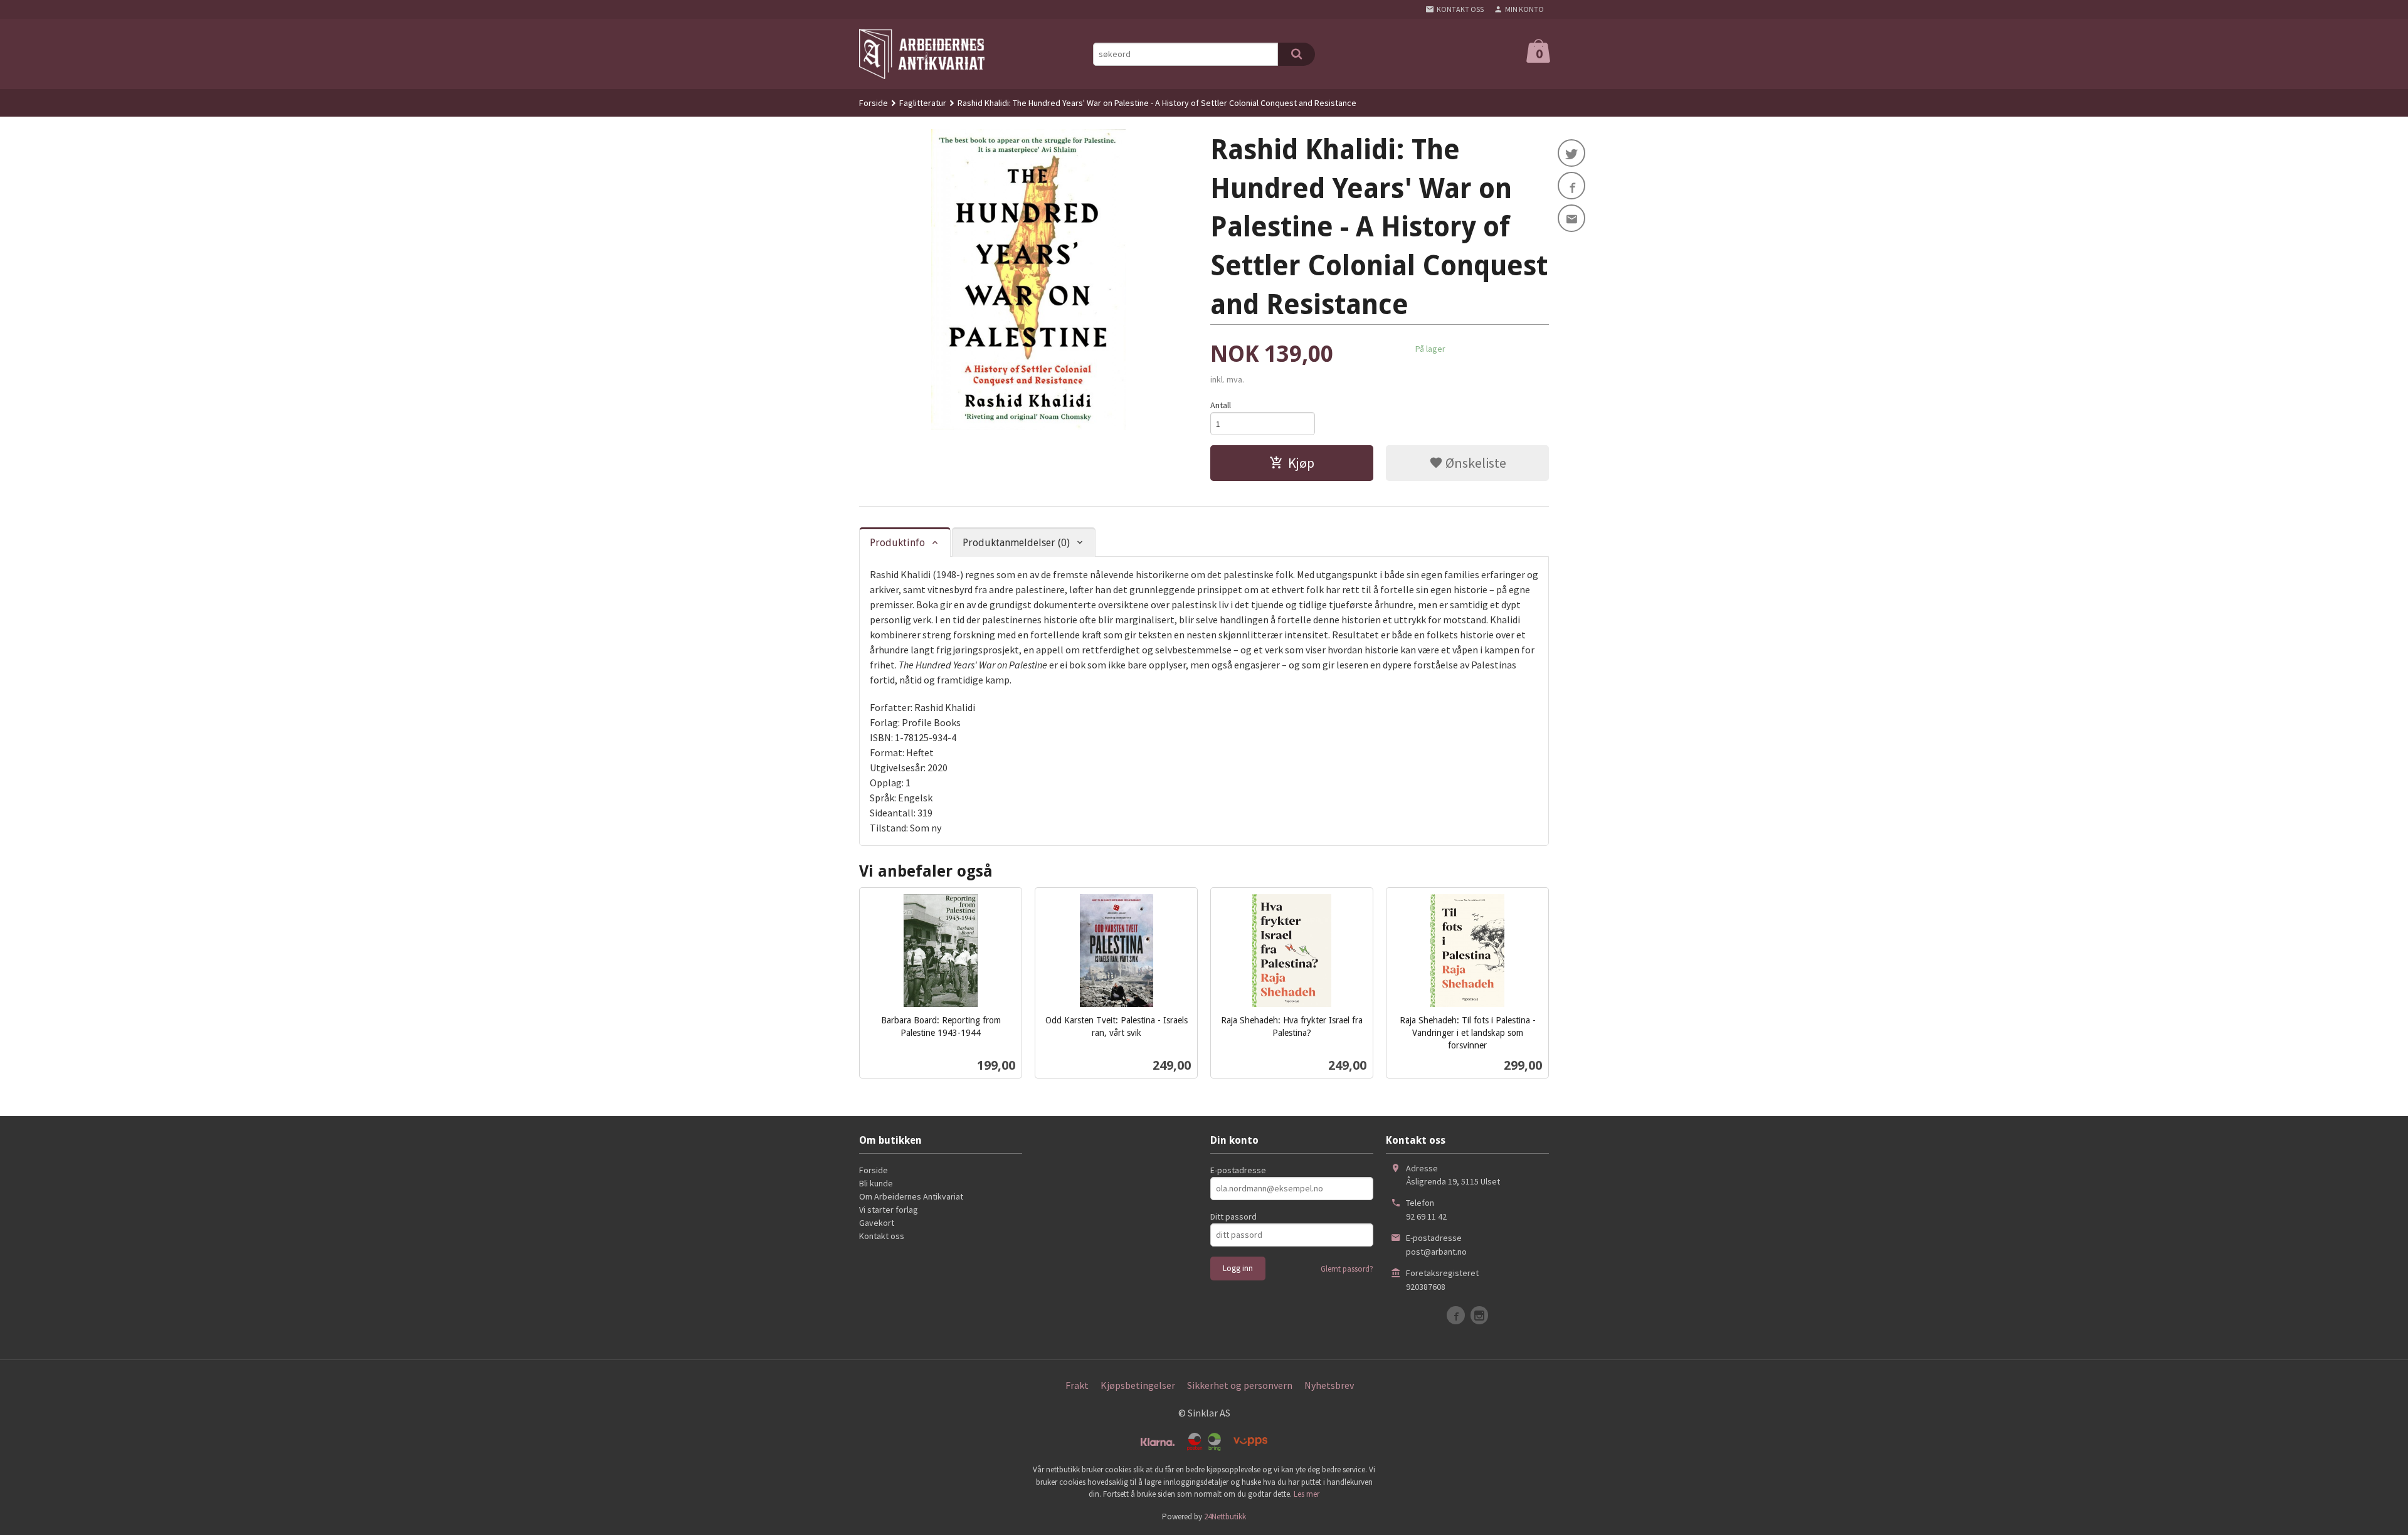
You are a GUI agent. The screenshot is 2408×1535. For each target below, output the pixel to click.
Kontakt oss (882, 1236)
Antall (1221, 405)
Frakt (1077, 1385)
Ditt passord (1233, 1216)
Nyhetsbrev (1329, 1385)
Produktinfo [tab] (897, 543)
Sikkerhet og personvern (1240, 1385)
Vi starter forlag (889, 1210)
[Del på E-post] (1571, 218)
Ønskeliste (1475, 463)
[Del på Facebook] (1571, 186)
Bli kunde (876, 1183)
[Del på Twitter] (1571, 153)
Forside (874, 103)
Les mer (1307, 1494)
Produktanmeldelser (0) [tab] (1016, 543)
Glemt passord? (1347, 1269)
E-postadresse (1238, 1170)
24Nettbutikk (1225, 1517)
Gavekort (877, 1223)
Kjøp (1301, 463)
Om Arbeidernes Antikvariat (911, 1196)
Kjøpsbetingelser (1138, 1385)
